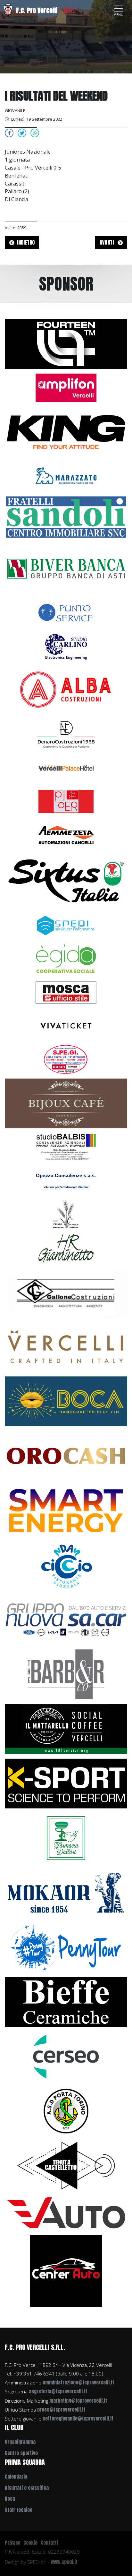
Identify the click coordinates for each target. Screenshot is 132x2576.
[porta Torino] (66, 2110)
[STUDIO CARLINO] (66, 646)
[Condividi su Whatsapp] (35, 133)
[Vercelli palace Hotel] (66, 767)
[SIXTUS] (66, 880)
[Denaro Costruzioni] (66, 734)
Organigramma (20, 2442)
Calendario (16, 2477)
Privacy (12, 2543)
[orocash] (66, 1455)
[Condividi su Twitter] (22, 133)
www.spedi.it (64, 2562)
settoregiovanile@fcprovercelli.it (78, 2418)
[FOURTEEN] (66, 343)
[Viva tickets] (66, 1025)
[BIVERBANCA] (66, 568)
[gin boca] (66, 1401)
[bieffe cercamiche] (66, 2001)
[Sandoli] (66, 517)
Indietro (26, 242)
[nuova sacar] (66, 1619)
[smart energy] (66, 1510)
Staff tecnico (19, 2510)
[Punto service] (66, 612)
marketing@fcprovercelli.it (78, 2401)
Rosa (10, 2499)
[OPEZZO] (66, 1180)
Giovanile (15, 110)
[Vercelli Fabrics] (66, 1346)
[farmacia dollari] (66, 1837)
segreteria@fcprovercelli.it (58, 2391)
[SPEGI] (66, 1059)
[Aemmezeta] (66, 834)
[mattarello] (66, 1728)
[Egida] (66, 958)
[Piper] (66, 801)
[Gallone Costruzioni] (66, 1292)
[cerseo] (66, 2056)
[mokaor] (66, 1892)
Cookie (30, 2543)
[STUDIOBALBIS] (66, 1147)
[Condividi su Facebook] (9, 133)
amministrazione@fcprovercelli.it (78, 2382)
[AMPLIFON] (66, 387)
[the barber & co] (66, 1674)
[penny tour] (66, 1947)
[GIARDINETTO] (66, 1247)
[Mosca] (66, 992)
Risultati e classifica (27, 2488)
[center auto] (66, 2270)
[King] (66, 431)
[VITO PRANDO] (66, 1214)
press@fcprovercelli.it (61, 2409)
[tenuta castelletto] (66, 2165)
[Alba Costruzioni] (66, 690)
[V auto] (66, 2212)
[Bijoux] (66, 1103)
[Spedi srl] (66, 925)
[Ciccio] (66, 1565)
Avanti (107, 242)
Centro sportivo (21, 2453)
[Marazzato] (66, 475)
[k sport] (66, 1783)
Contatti (49, 2543)
